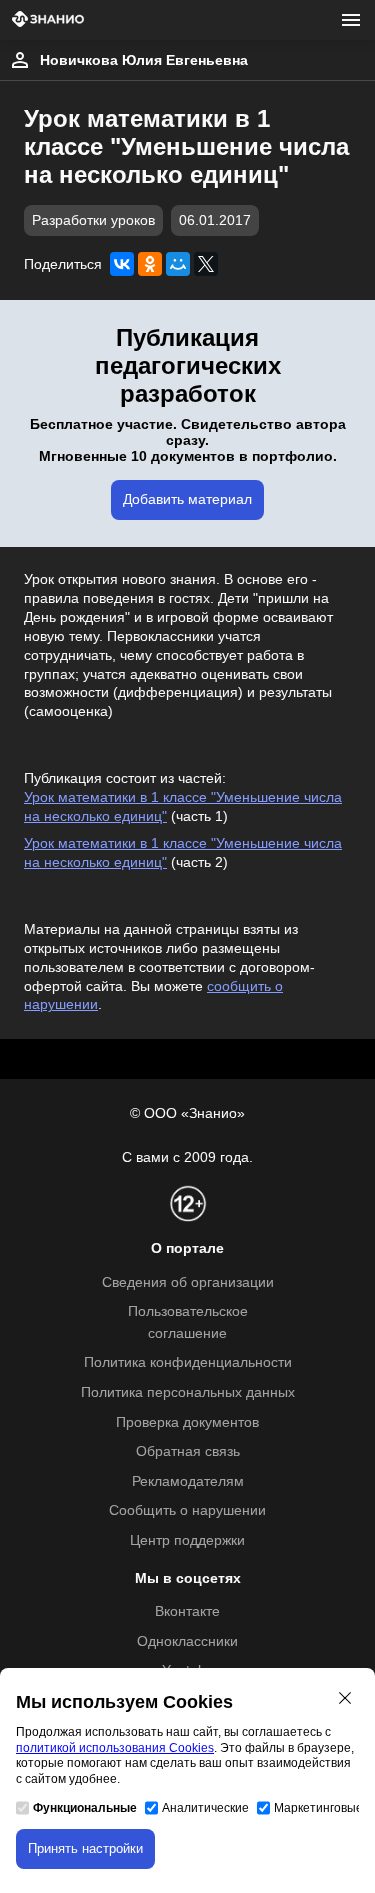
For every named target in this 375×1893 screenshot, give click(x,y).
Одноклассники (187, 1641)
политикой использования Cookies (115, 1748)
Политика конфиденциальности (188, 1362)
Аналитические (205, 1808)
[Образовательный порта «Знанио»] (48, 20)
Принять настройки (85, 1848)
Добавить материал (187, 499)
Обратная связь (188, 1451)
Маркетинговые (318, 1808)
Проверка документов (187, 1422)
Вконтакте (187, 1611)
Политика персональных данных (188, 1392)
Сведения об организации (188, 1282)
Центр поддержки (187, 1540)
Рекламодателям (188, 1481)
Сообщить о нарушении (187, 1510)
